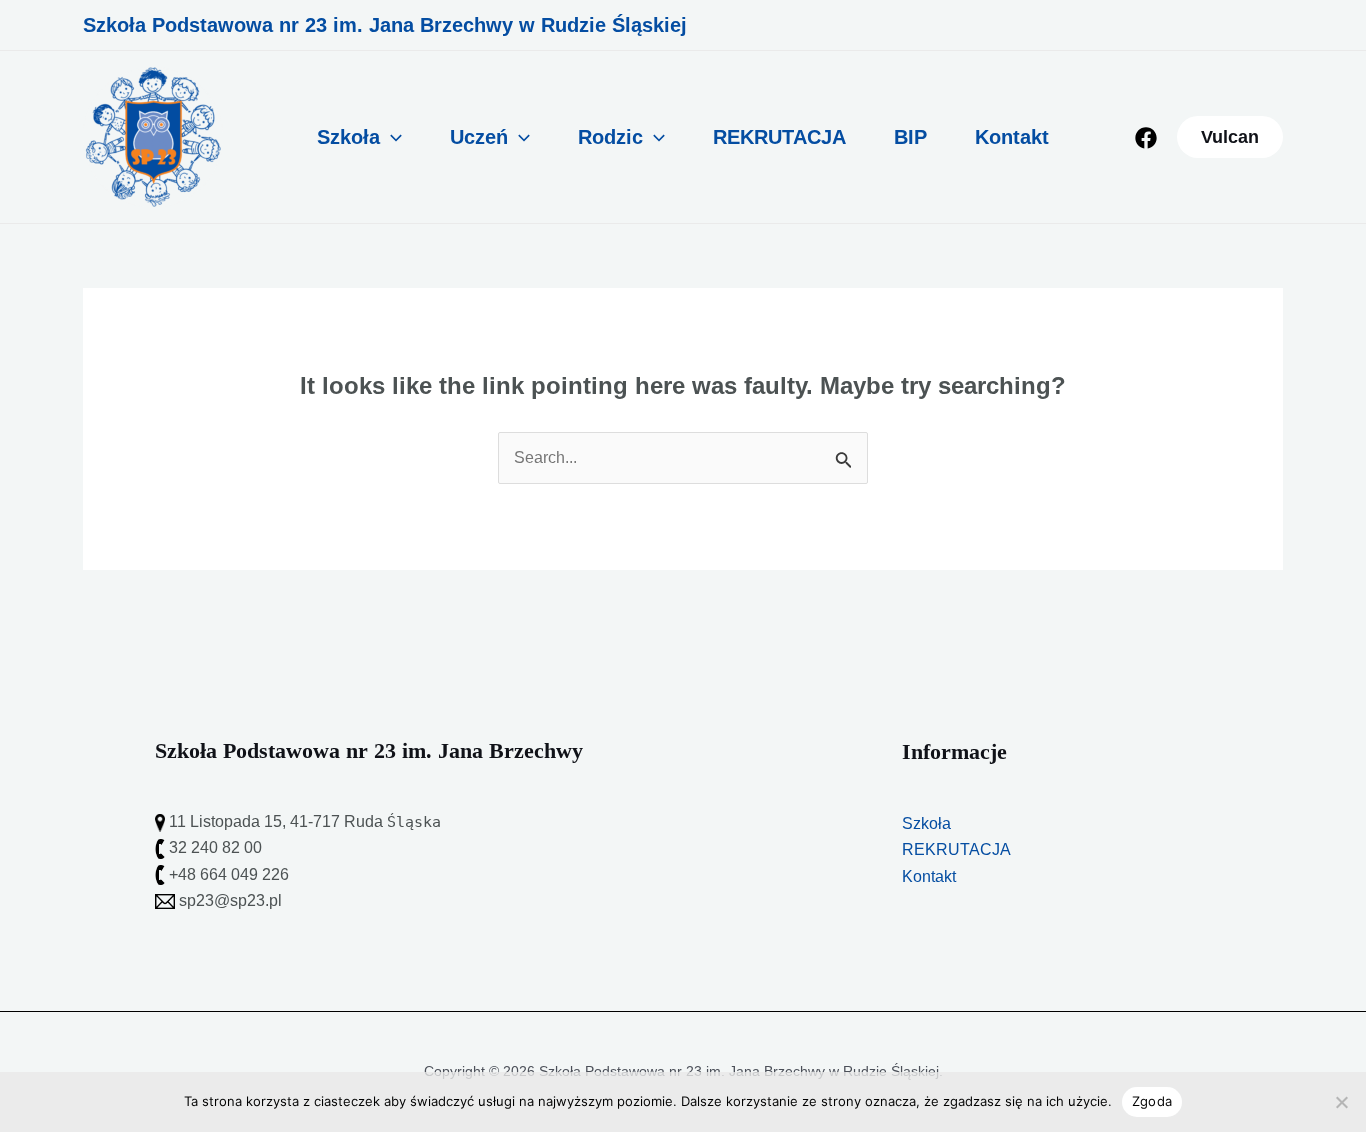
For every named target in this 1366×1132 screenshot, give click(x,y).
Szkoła (348, 137)
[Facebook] (1146, 138)
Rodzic (610, 137)
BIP (910, 137)
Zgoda (1152, 1101)
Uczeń (479, 137)
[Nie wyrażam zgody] (1341, 1102)
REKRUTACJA (779, 137)
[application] (391, 137)
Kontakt (1012, 137)
